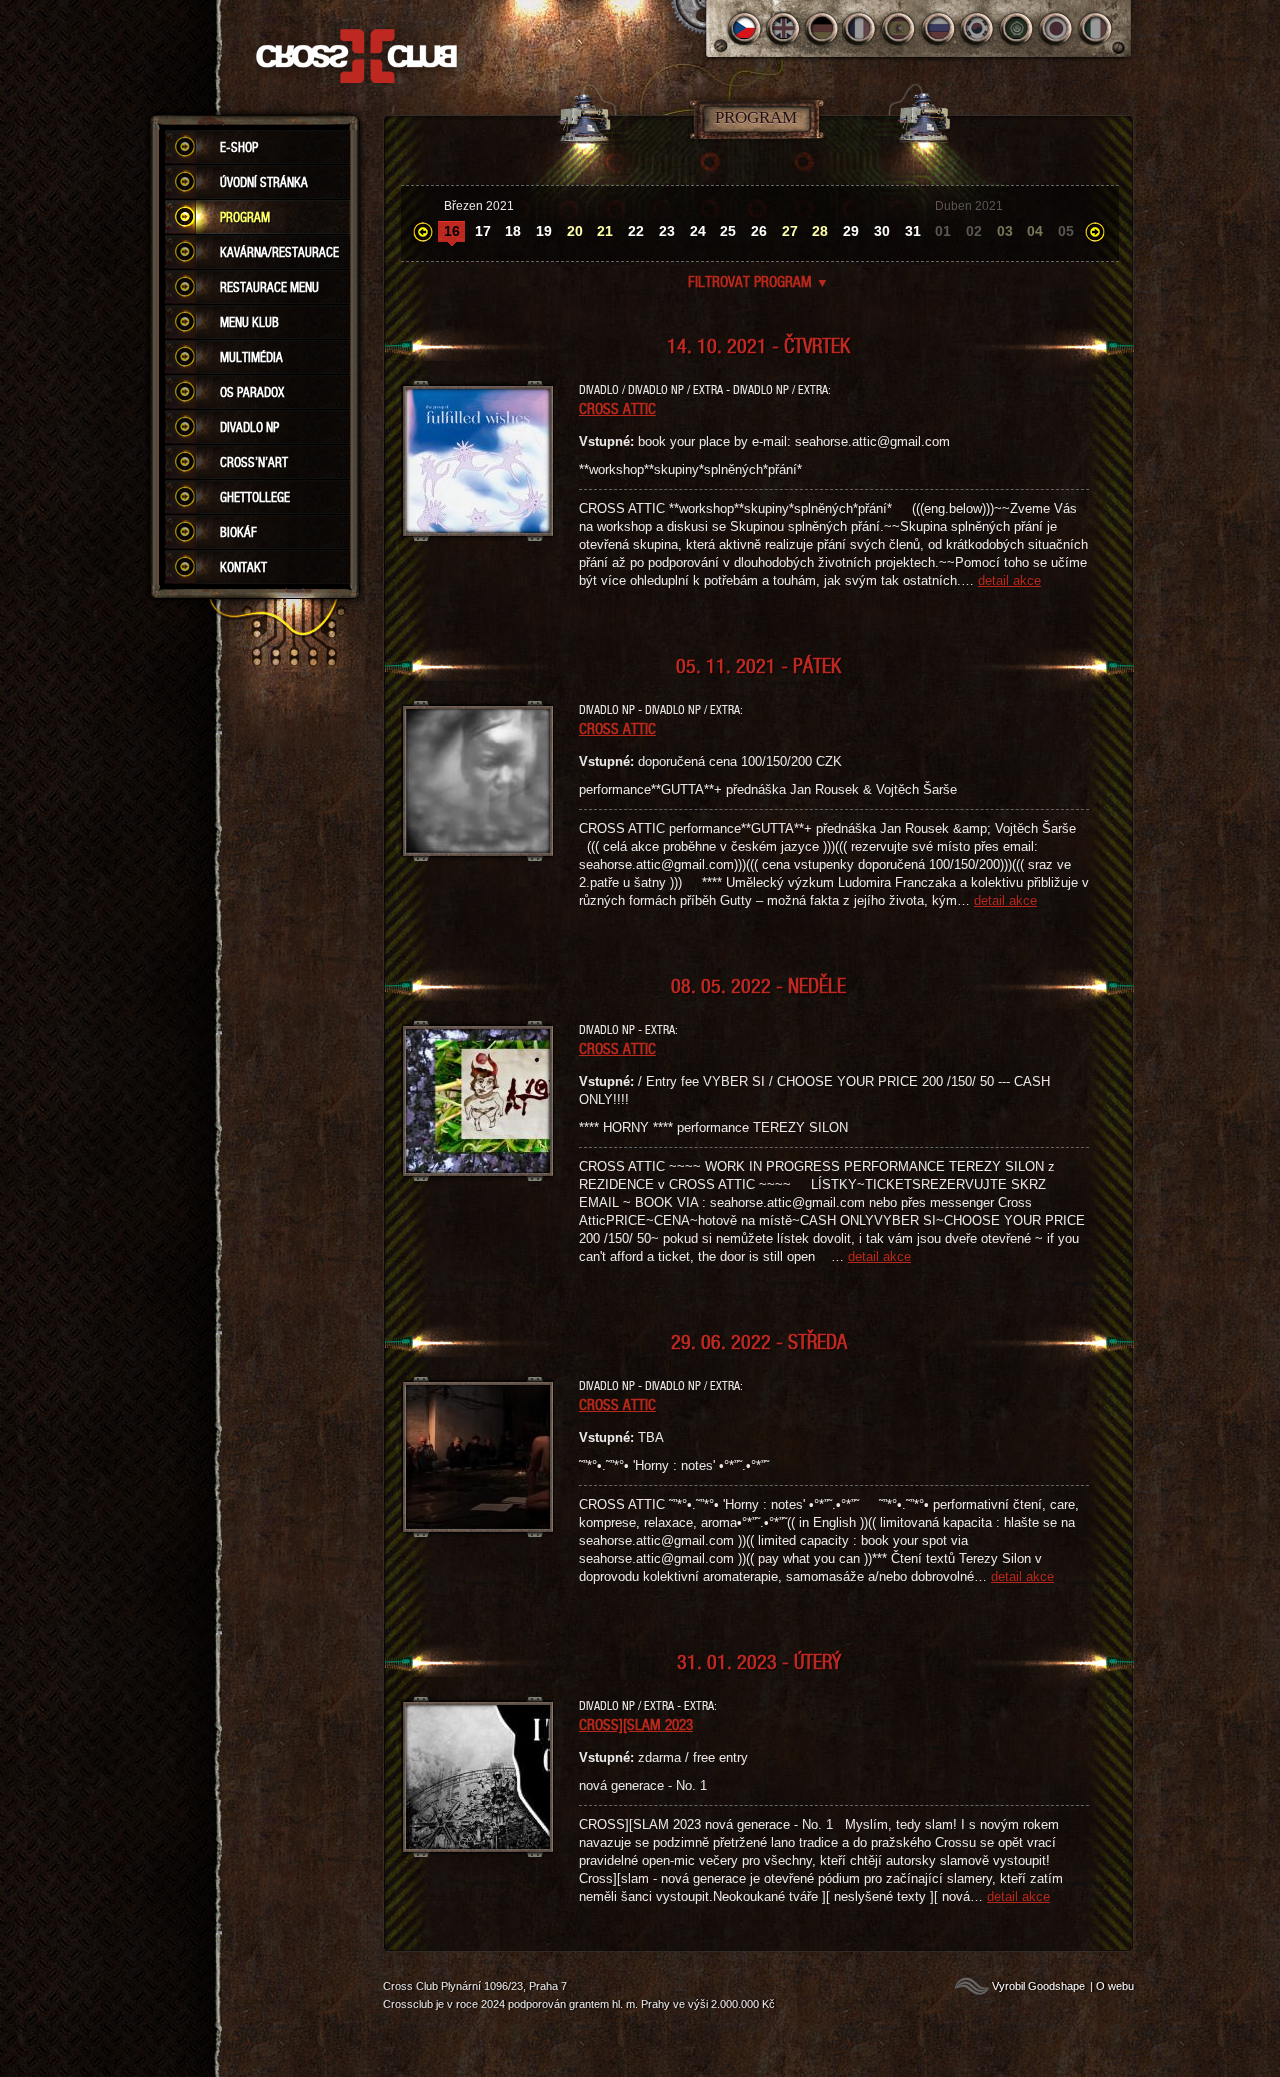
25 (728, 231)
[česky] (744, 28)
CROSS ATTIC (617, 408)
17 (483, 231)
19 (544, 231)
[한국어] (978, 28)
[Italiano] (1095, 28)
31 (913, 231)
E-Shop (239, 147)
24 (698, 231)
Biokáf (238, 532)
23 (667, 231)
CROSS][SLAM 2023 (636, 1724)
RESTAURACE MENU (269, 287)
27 (790, 231)
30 (882, 231)
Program (245, 217)
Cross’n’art (254, 462)
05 (1066, 231)
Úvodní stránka (264, 182)
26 (759, 231)
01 (943, 231)
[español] (900, 28)
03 (1005, 231)
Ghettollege (255, 497)
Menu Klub (249, 322)
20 (575, 231)
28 (820, 231)
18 (513, 231)
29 (851, 231)
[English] (783, 28)
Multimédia (251, 357)
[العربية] (1017, 28)
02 (974, 231)
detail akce (1009, 580)
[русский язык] (939, 28)
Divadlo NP (249, 427)
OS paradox (252, 392)
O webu (1115, 1986)
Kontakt (243, 567)
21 (605, 231)
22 (636, 231)
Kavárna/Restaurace (279, 252)
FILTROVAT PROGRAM (758, 281)
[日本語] (1056, 28)
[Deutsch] (822, 28)
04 (1035, 231)
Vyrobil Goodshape (1038, 1986)
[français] (861, 28)
